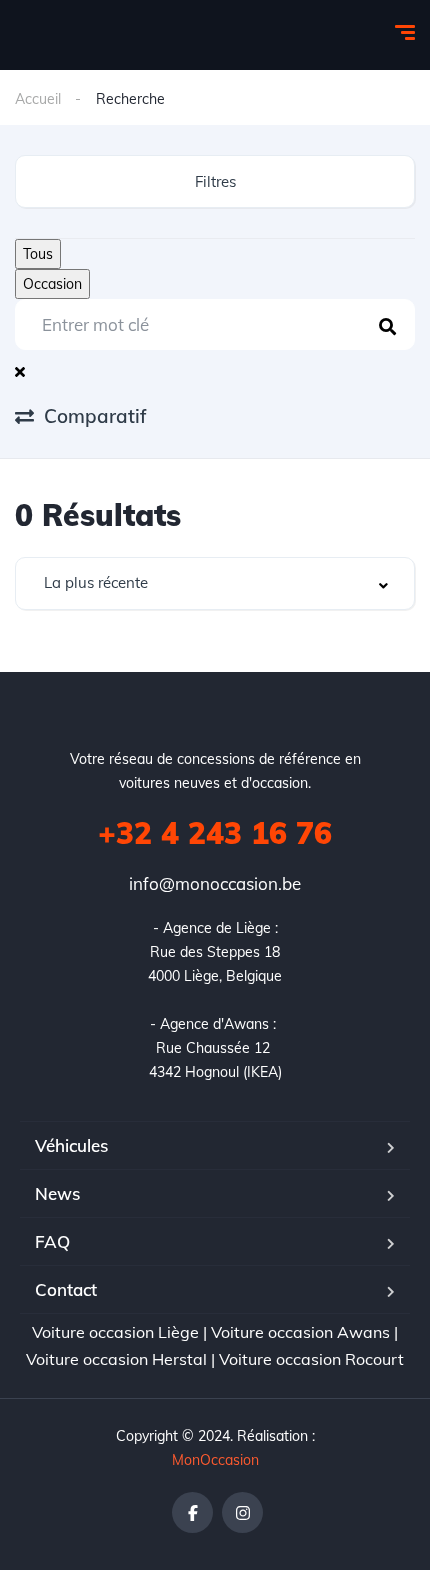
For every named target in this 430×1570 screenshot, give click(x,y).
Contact (66, 1289)
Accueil (38, 99)
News (57, 1193)
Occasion (52, 284)
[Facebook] (192, 1512)
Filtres (215, 181)
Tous (38, 254)
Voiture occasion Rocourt (311, 1359)
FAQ (52, 1241)
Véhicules (71, 1145)
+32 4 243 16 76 (215, 833)
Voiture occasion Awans (300, 1332)
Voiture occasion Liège (115, 1332)
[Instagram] (242, 1512)
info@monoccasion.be (215, 883)
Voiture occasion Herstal (116, 1359)
